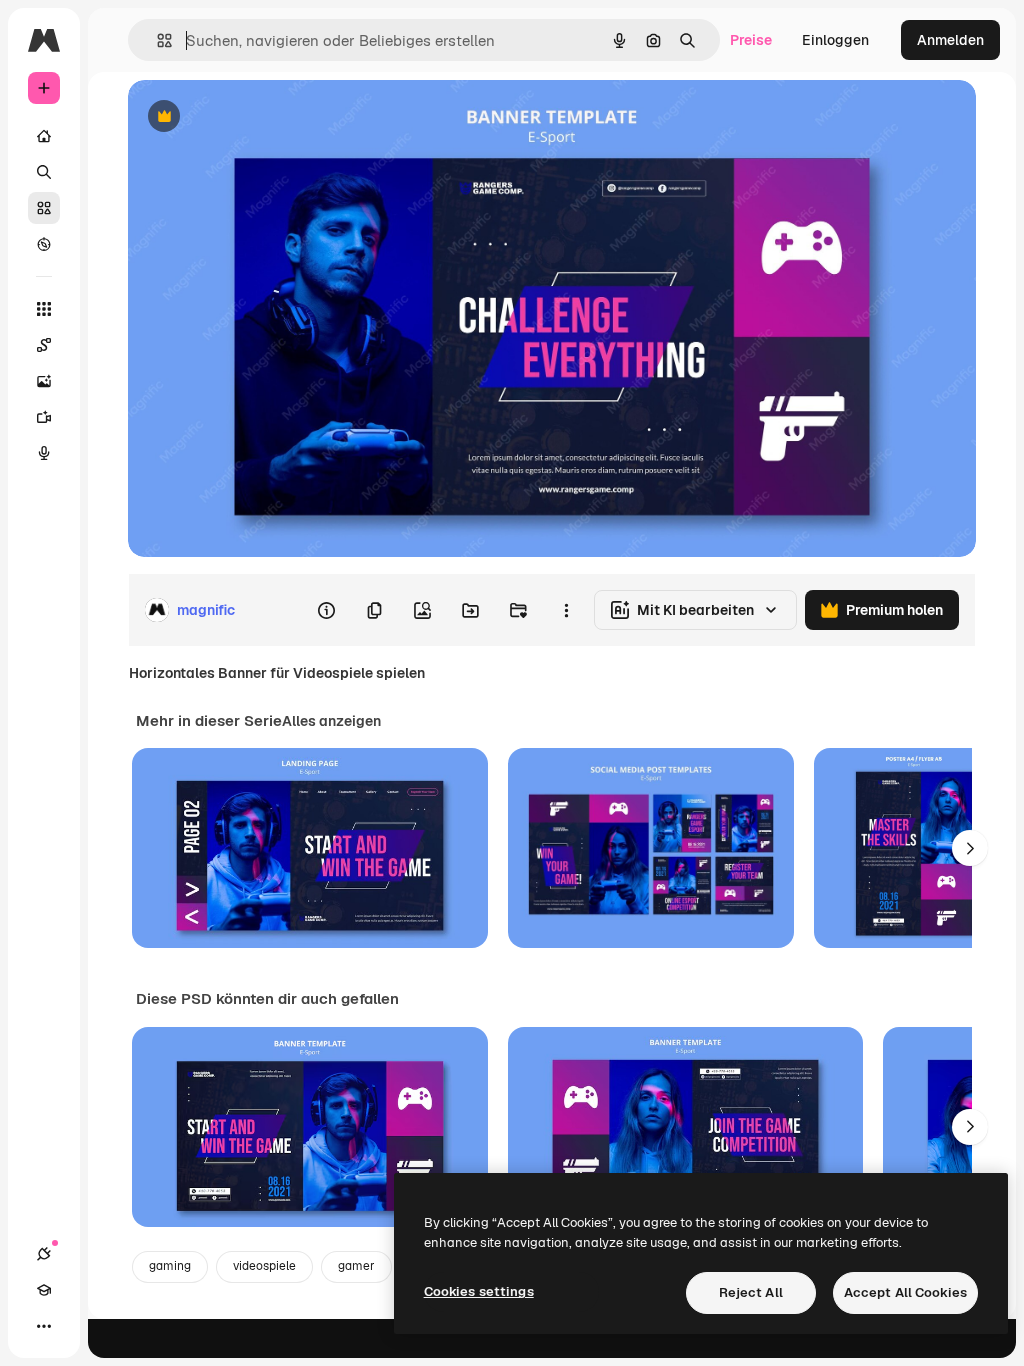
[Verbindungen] (44, 1254)
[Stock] (44, 208)
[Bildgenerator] (44, 381)
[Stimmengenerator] (44, 453)
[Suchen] (44, 172)
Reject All (751, 1292)
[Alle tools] (44, 309)
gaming (170, 1266)
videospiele (264, 1266)
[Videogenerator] (44, 417)
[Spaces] (44, 345)
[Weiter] (970, 848)
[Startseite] (44, 136)
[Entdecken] (44, 244)
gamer (356, 1266)
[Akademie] (44, 1290)
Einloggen (835, 40)
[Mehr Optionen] (566, 610)
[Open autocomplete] (156, 40)
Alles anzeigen (331, 721)
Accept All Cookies (905, 1292)
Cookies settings (479, 1291)
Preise (751, 40)
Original (256, 117)
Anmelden (950, 40)
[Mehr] (44, 1326)
